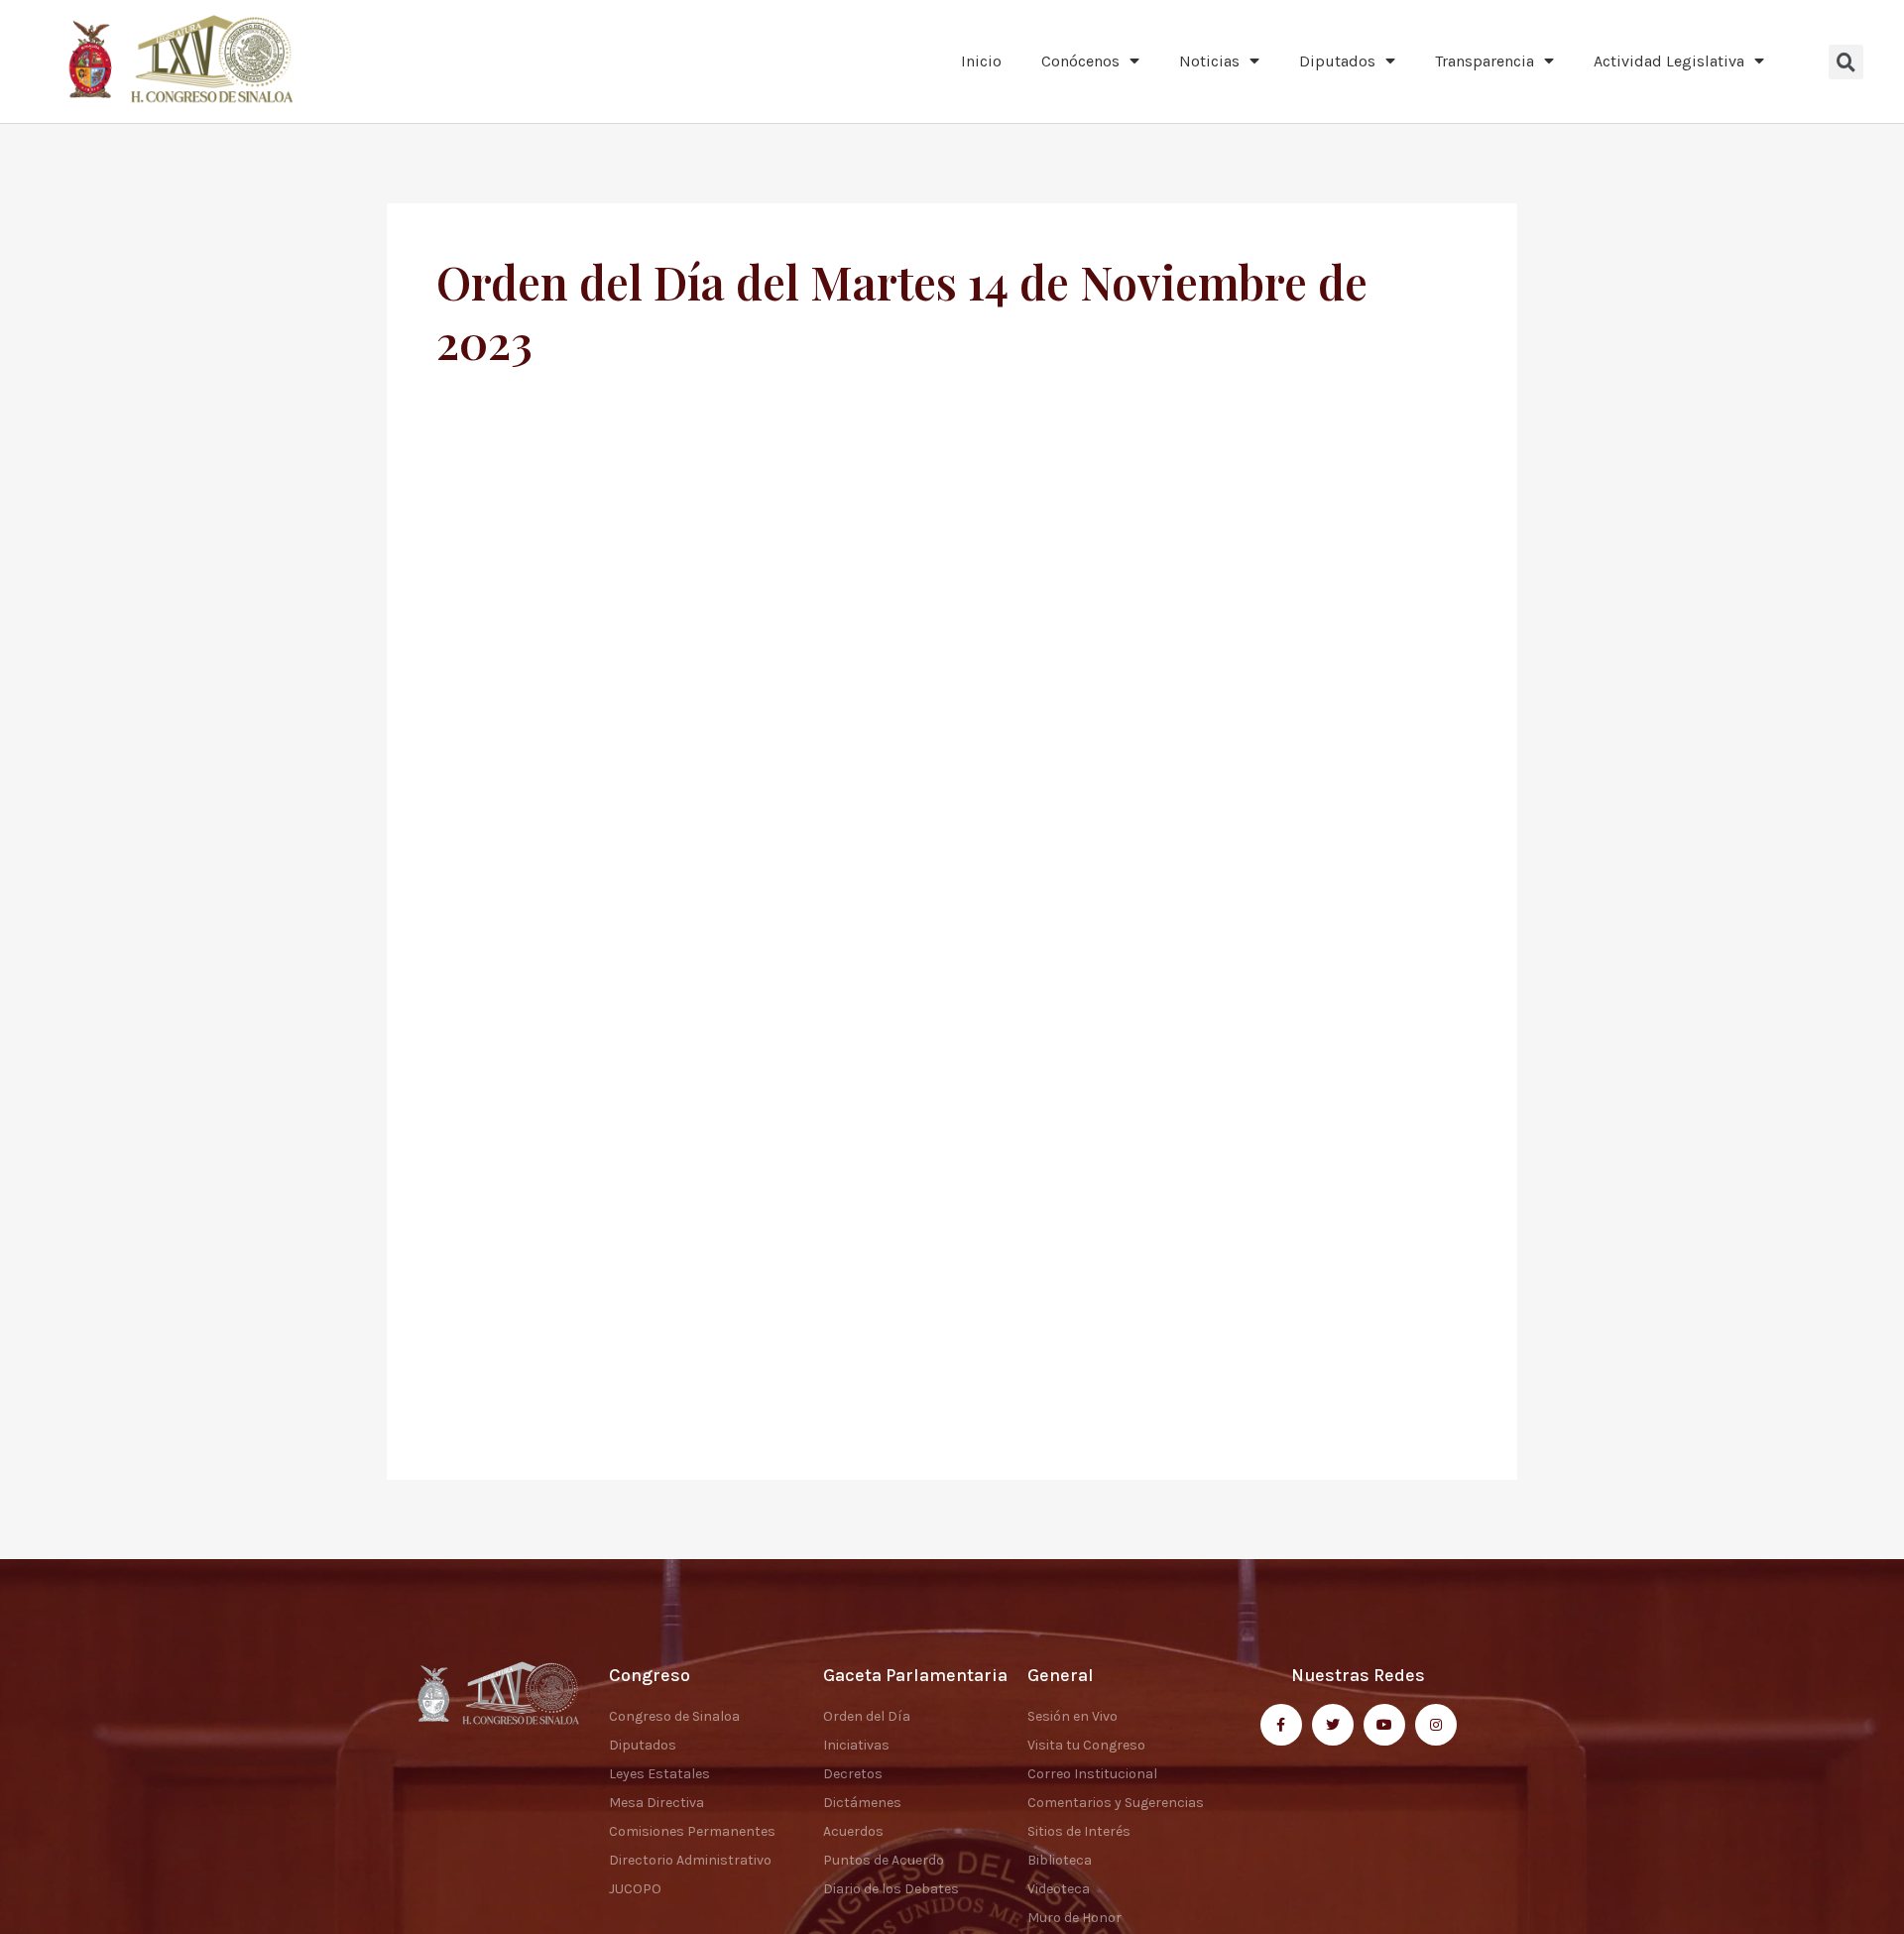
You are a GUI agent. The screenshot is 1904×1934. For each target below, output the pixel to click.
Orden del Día (867, 1716)
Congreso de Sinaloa (674, 1716)
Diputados (1337, 61)
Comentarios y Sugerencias (1116, 1803)
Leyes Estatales (659, 1774)
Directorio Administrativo (690, 1860)
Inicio (981, 61)
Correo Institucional (1092, 1774)
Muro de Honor (1074, 1918)
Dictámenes (862, 1803)
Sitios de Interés (1079, 1831)
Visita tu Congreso (1086, 1745)
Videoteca (1059, 1889)
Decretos (853, 1774)
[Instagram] (1436, 1725)
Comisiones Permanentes (692, 1831)
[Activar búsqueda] (1846, 62)
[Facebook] (1281, 1725)
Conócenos (1080, 61)
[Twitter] (1333, 1725)
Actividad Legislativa (1669, 61)
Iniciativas (856, 1745)
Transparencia (1485, 61)
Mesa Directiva (656, 1803)
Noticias (1209, 61)
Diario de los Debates (891, 1889)
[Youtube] (1384, 1725)
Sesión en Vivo (1072, 1716)
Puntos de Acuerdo (884, 1860)
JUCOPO (635, 1889)
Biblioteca (1060, 1860)
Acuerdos (853, 1831)
